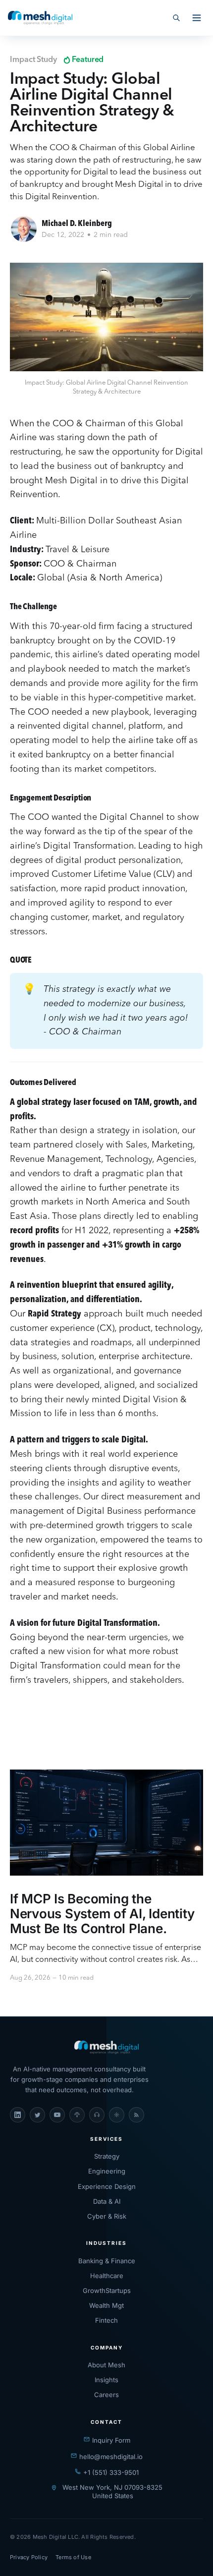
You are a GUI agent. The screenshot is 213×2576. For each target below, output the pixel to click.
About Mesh (106, 2365)
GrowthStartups (107, 2290)
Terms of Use (73, 2557)
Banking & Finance (107, 2261)
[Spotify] (97, 2115)
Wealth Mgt (106, 2305)
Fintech (106, 2320)
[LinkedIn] (18, 2115)
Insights (106, 2380)
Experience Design (107, 2186)
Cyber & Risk (107, 2216)
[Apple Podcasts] (77, 2115)
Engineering (107, 2171)
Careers (106, 2395)
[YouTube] (57, 2115)
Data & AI (107, 2201)
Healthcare (107, 2276)
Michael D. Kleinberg (77, 224)
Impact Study (33, 60)
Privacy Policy (29, 2557)
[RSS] (136, 2115)
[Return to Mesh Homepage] (106, 2048)
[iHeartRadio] (117, 2115)
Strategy (107, 2156)
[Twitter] (37, 2115)
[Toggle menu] (197, 18)
